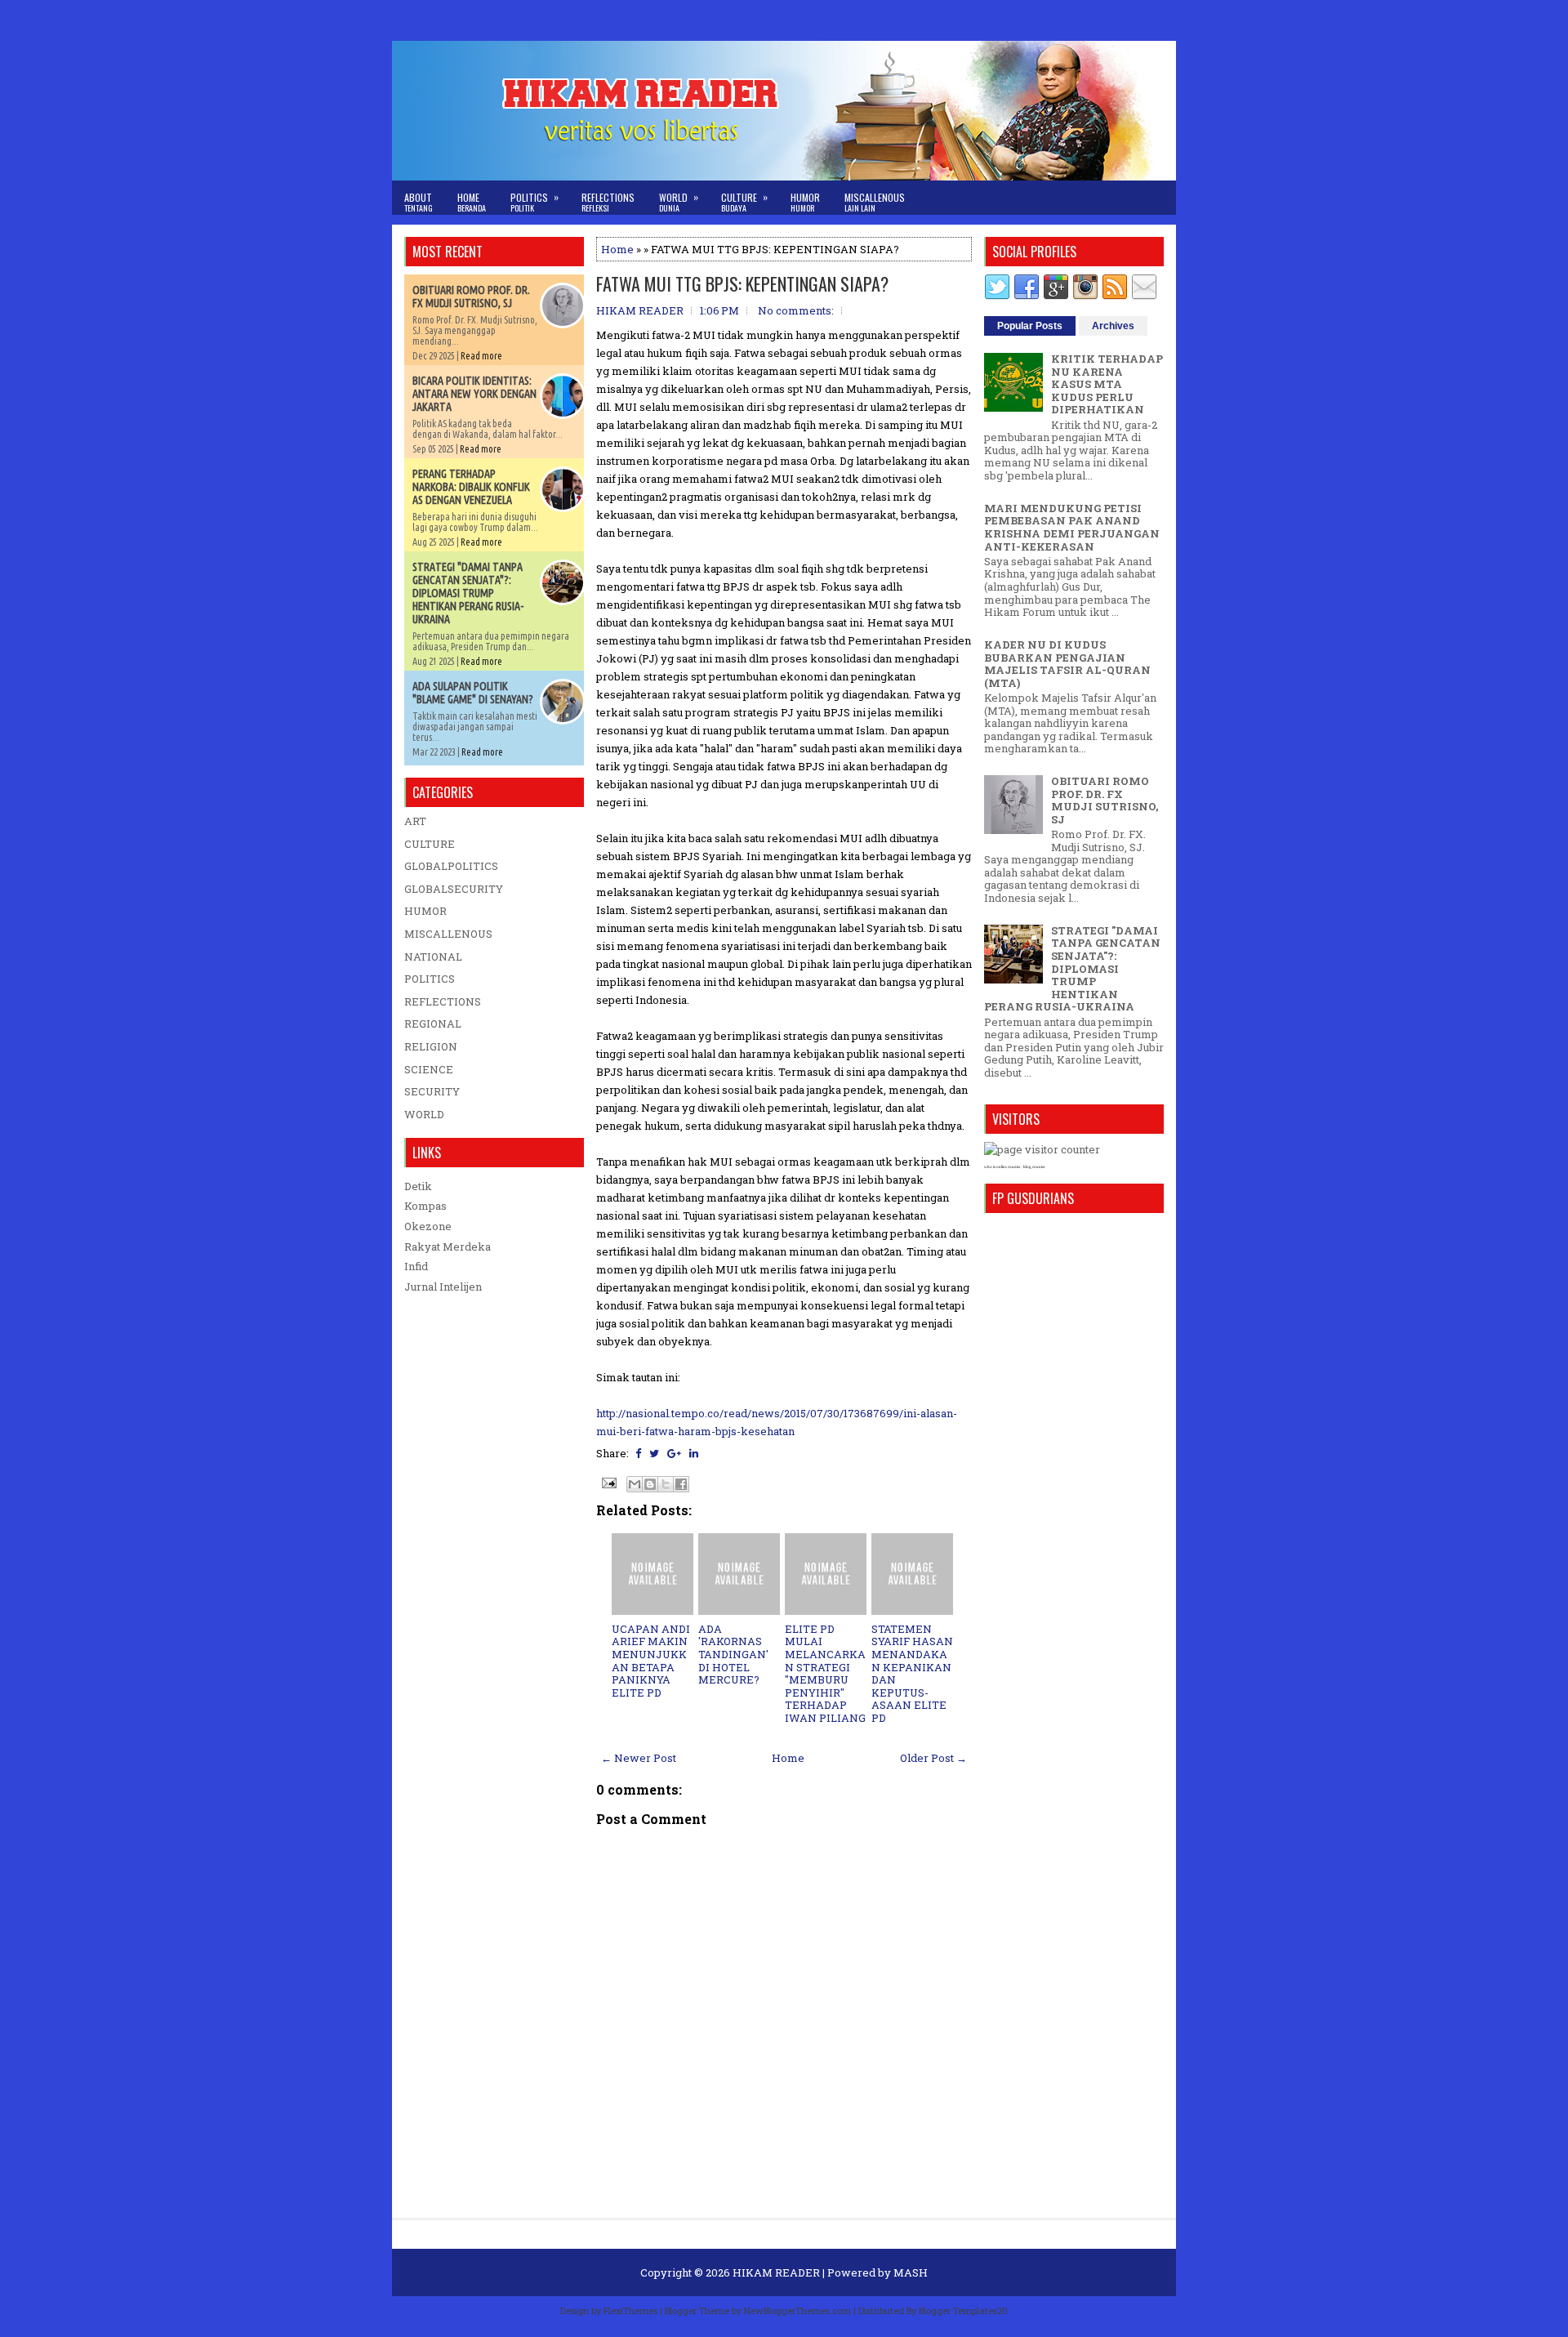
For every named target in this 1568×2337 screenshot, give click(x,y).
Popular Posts (1030, 326)
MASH (911, 2272)
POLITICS (430, 979)
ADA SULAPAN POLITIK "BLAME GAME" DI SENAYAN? (473, 693)
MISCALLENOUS (448, 934)
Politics (535, 202)
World (679, 202)
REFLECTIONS (443, 1001)
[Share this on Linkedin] (694, 1453)
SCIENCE (429, 1069)
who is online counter (1002, 1167)
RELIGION (431, 1046)
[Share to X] (666, 1484)
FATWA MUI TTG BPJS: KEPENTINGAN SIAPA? (742, 283)
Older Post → (933, 1758)
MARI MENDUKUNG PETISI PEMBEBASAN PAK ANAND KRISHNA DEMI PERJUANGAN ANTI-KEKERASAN (1072, 527)
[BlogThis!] (650, 1484)
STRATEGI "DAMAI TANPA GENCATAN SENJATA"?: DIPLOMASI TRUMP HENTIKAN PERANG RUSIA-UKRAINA (468, 593)
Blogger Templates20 (963, 2310)
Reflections (608, 202)
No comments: (796, 310)
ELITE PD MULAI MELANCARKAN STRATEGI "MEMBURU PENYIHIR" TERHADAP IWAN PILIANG (825, 1673)
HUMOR (425, 911)
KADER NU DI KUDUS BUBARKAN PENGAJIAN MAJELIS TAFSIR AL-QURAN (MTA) (1067, 664)
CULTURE (430, 844)
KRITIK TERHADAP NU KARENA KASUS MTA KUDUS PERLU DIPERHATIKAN (1107, 384)
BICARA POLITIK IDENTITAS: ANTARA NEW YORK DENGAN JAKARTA (474, 394)
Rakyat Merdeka (448, 1247)
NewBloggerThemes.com (797, 2310)
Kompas (425, 1206)
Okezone (428, 1226)
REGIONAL (433, 1024)
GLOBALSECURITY (454, 889)
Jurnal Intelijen (443, 1287)
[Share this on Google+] (674, 1453)
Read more (481, 356)
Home (472, 202)
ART (415, 821)
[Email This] (635, 1484)
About (419, 202)
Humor (805, 202)
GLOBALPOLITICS (451, 866)
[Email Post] (608, 1482)
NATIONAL (433, 957)
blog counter (1034, 1167)
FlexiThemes (630, 2310)
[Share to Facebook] (681, 1484)
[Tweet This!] (654, 1453)
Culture (744, 202)
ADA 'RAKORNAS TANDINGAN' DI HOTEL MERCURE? (733, 1654)
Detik (418, 1186)
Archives (1113, 326)
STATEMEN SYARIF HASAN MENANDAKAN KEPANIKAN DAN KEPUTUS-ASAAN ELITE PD (912, 1673)
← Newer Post (639, 1758)
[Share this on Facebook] (638, 1453)
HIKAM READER (776, 2272)
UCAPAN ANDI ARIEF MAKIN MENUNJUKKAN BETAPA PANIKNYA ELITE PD (651, 1661)
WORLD (424, 1114)
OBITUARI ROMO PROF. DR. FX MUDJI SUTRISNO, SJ (471, 297)
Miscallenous (875, 202)
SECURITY (432, 1091)
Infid (416, 1266)
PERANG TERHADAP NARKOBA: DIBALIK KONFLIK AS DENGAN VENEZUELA (471, 487)
